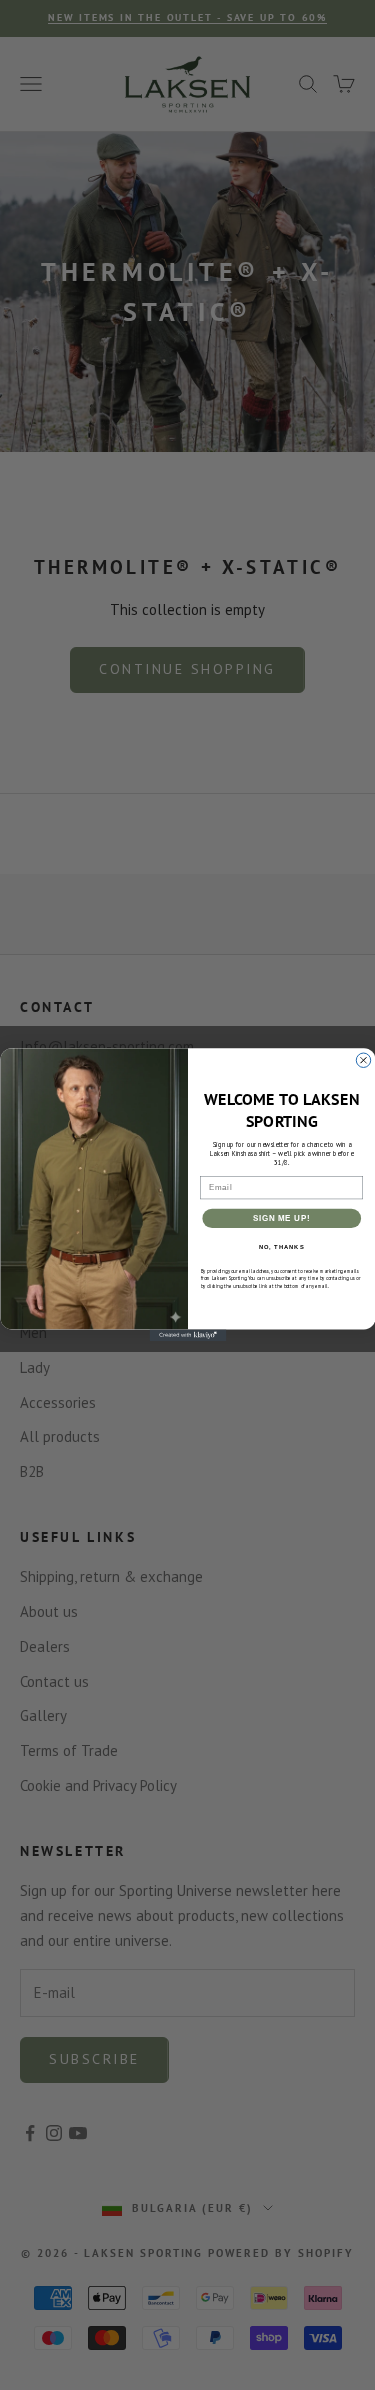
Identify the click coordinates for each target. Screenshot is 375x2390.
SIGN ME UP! (281, 1218)
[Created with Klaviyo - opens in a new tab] (187, 1336)
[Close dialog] (363, 1060)
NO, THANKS (281, 1247)
